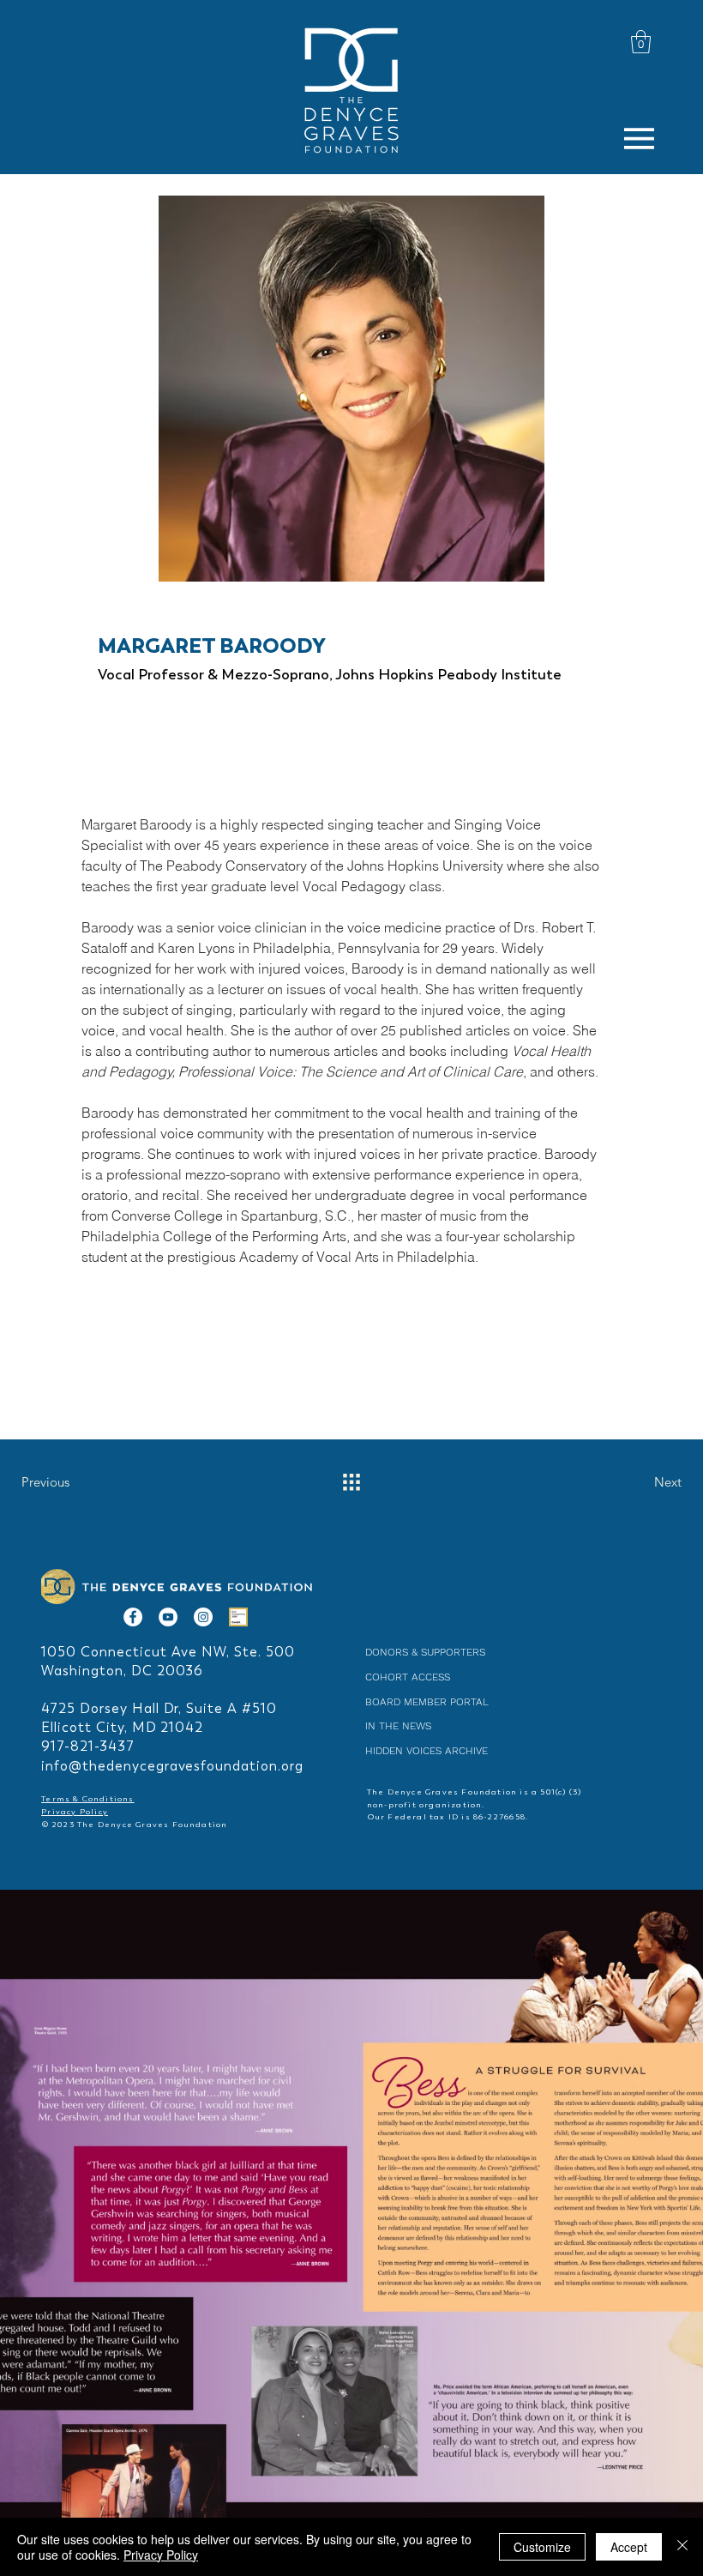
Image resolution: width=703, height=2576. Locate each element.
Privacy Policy (75, 1812)
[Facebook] (133, 1617)
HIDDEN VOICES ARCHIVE (427, 1751)
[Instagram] (203, 1617)
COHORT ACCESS (408, 1677)
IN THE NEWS (398, 1726)
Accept (629, 2547)
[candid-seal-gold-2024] (238, 1617)
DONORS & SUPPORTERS (425, 1652)
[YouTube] (168, 1617)
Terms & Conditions (88, 1799)
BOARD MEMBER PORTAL (427, 1702)
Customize (542, 2547)
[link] (641, 42)
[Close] (682, 2547)
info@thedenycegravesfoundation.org (172, 1766)
